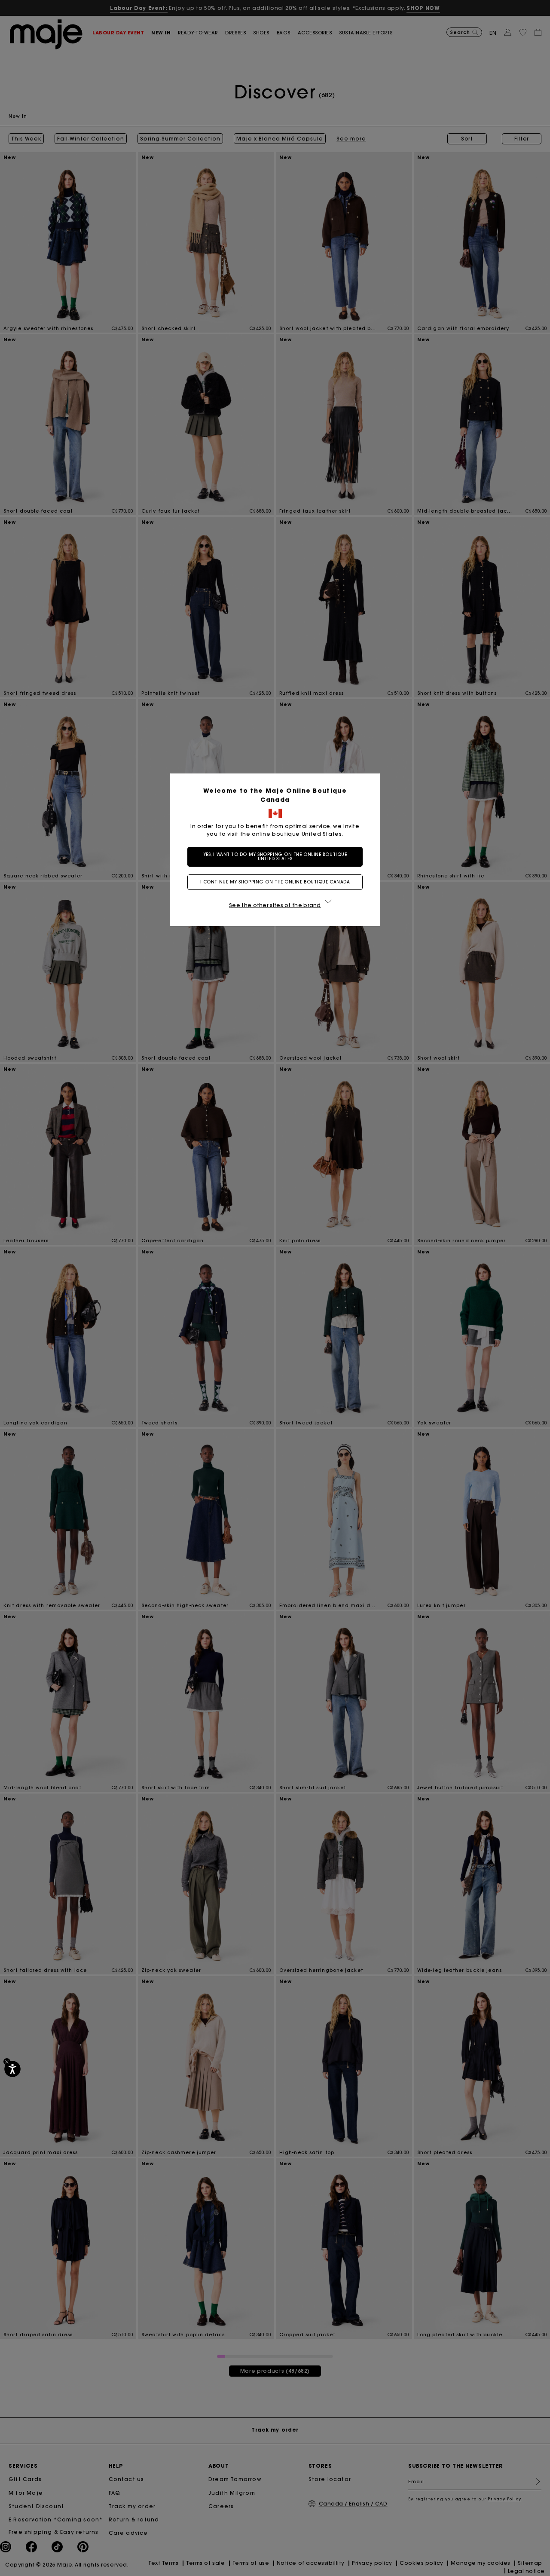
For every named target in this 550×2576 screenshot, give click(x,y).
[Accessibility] (12, 2069)
